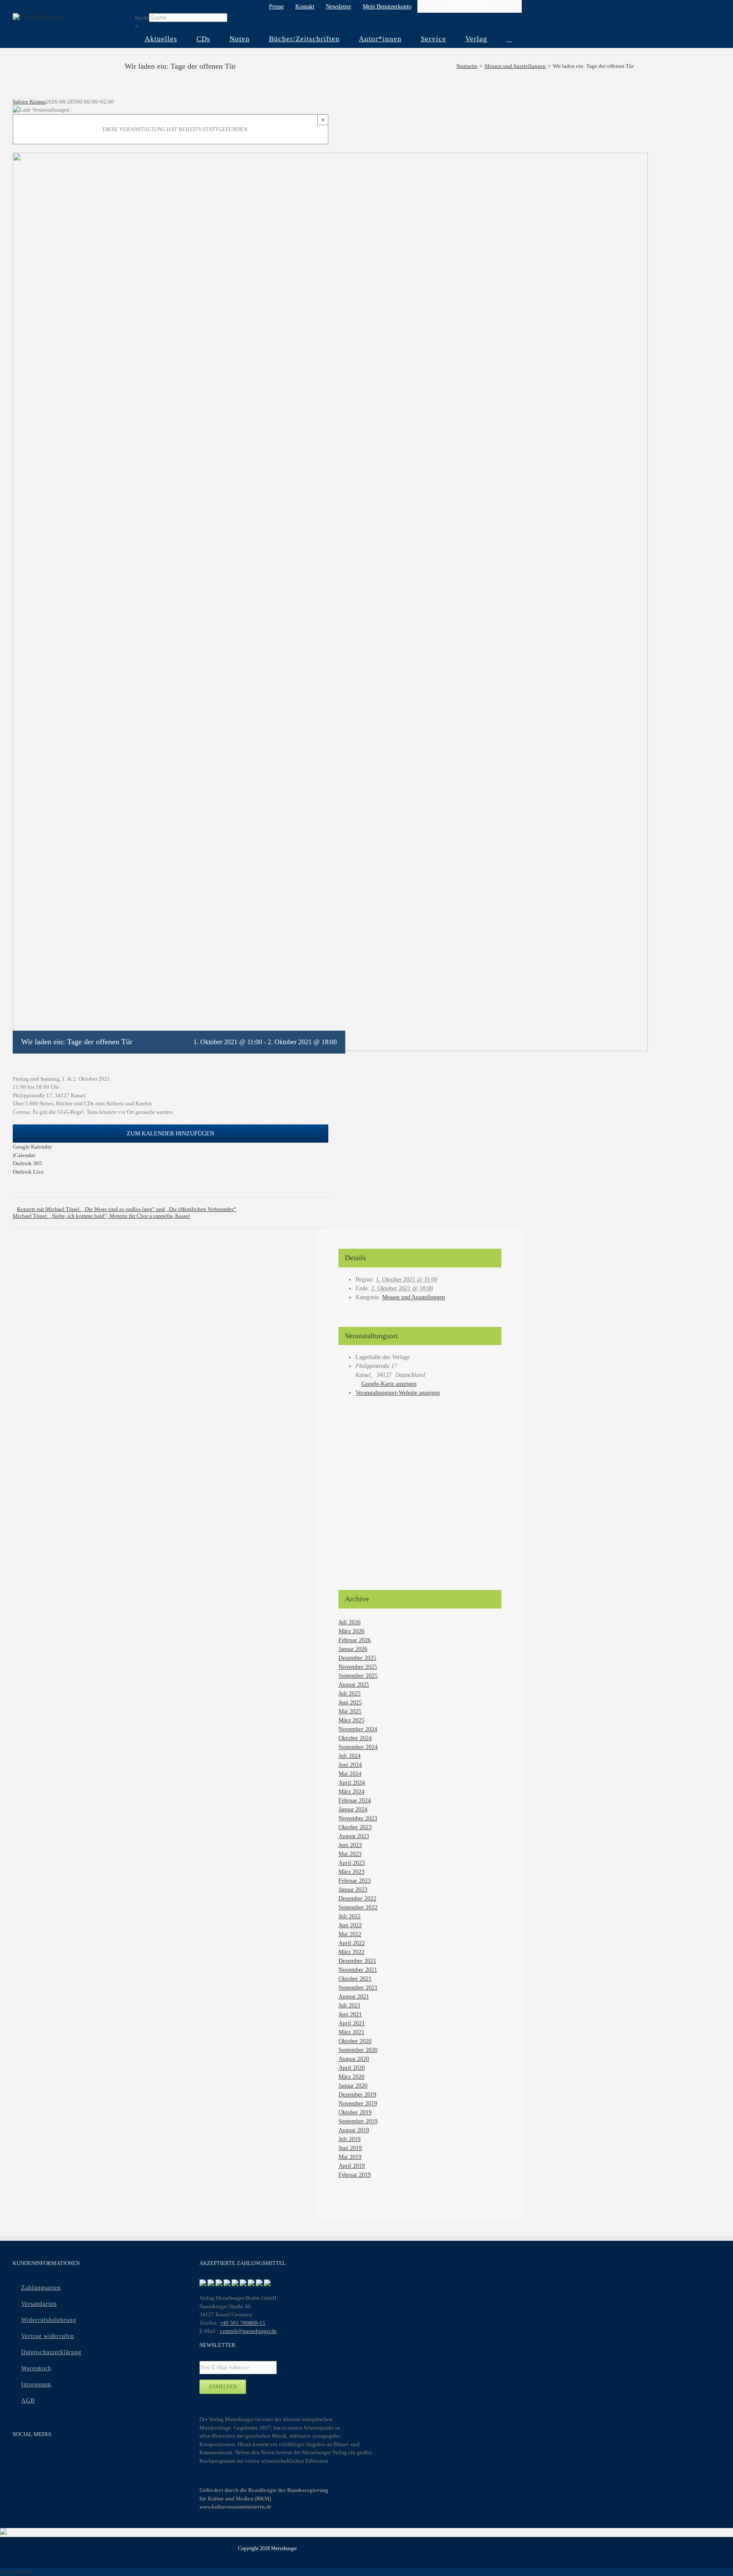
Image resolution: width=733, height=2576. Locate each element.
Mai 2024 (350, 1774)
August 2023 (354, 1836)
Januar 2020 (353, 2086)
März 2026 (351, 1631)
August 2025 (354, 1685)
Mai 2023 (350, 1854)
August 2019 (354, 2130)
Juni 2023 (350, 1845)
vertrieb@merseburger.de (248, 2331)
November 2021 (358, 1970)
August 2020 (354, 2059)
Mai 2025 (350, 1711)
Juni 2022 (350, 1925)
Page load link (17, 2572)
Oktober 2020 (355, 2041)
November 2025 (358, 1667)
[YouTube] (35, 2457)
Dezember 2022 (357, 1899)
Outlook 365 (27, 1163)
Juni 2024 (350, 1765)
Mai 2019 (350, 2157)
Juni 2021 (350, 2014)
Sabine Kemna (29, 102)
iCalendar (24, 1155)
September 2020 (358, 2050)
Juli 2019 (350, 2139)
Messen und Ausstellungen (414, 1297)
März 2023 (351, 1872)
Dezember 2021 (357, 1961)
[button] (509, 39)
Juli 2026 (350, 1622)
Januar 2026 (353, 1649)
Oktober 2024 (355, 1738)
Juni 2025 (350, 1703)
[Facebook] (18, 2457)
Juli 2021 (350, 2006)
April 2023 (352, 1863)
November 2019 (358, 2104)
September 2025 (358, 1676)
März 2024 (351, 1792)
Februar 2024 (355, 1801)
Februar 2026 (355, 1640)
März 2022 (351, 1952)
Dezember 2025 (357, 1658)
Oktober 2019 (355, 2112)
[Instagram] (51, 2457)
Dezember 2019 (357, 2095)
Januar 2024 (353, 1809)
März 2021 (351, 2032)
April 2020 (352, 2068)
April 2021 (352, 2023)
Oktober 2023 (355, 1827)
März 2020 (351, 2077)
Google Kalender (32, 1147)
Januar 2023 (353, 1890)
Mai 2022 (350, 1934)
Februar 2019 (355, 2175)
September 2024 (358, 1747)
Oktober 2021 (355, 1979)
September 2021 (358, 1988)
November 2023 (358, 1818)
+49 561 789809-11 (243, 2323)
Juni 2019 (350, 2148)
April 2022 (352, 1943)
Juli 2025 (350, 1694)
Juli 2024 (350, 1756)
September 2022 (358, 1907)
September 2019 (358, 2121)
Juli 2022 (350, 1916)
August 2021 (354, 1997)
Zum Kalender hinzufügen (171, 1134)
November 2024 (358, 1729)
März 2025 (351, 1720)
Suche (142, 18)
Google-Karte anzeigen (389, 1384)
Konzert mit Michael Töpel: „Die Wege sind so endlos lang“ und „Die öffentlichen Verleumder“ (127, 1209)
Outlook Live (28, 1172)
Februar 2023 (355, 1881)
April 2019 (352, 2166)
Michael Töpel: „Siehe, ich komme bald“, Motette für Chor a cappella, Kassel (101, 1216)
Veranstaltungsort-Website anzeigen (398, 1393)
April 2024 (352, 1783)
